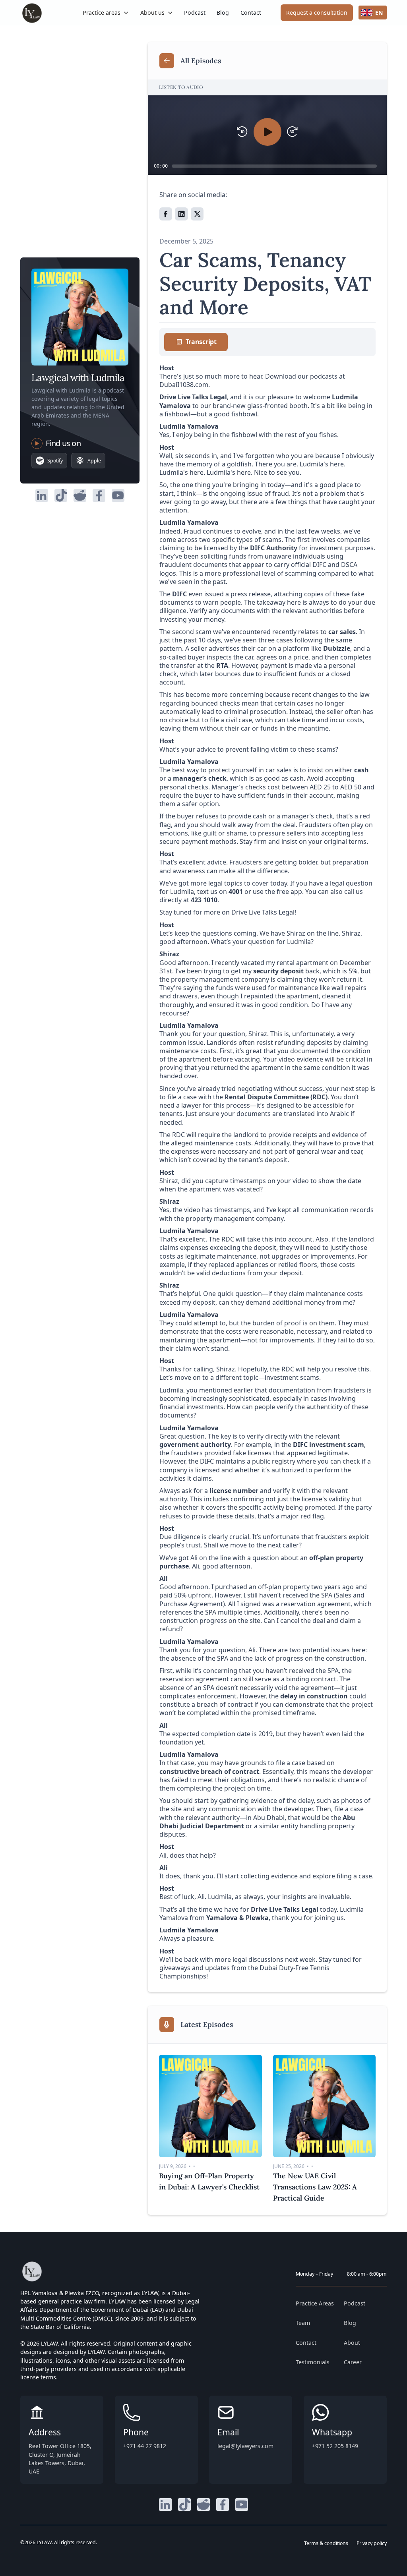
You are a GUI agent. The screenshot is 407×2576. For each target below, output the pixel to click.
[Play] (267, 132)
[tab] (196, 342)
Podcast (195, 13)
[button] (106, 13)
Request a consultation (317, 13)
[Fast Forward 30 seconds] (292, 132)
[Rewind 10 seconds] (242, 132)
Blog (223, 13)
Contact (251, 13)
